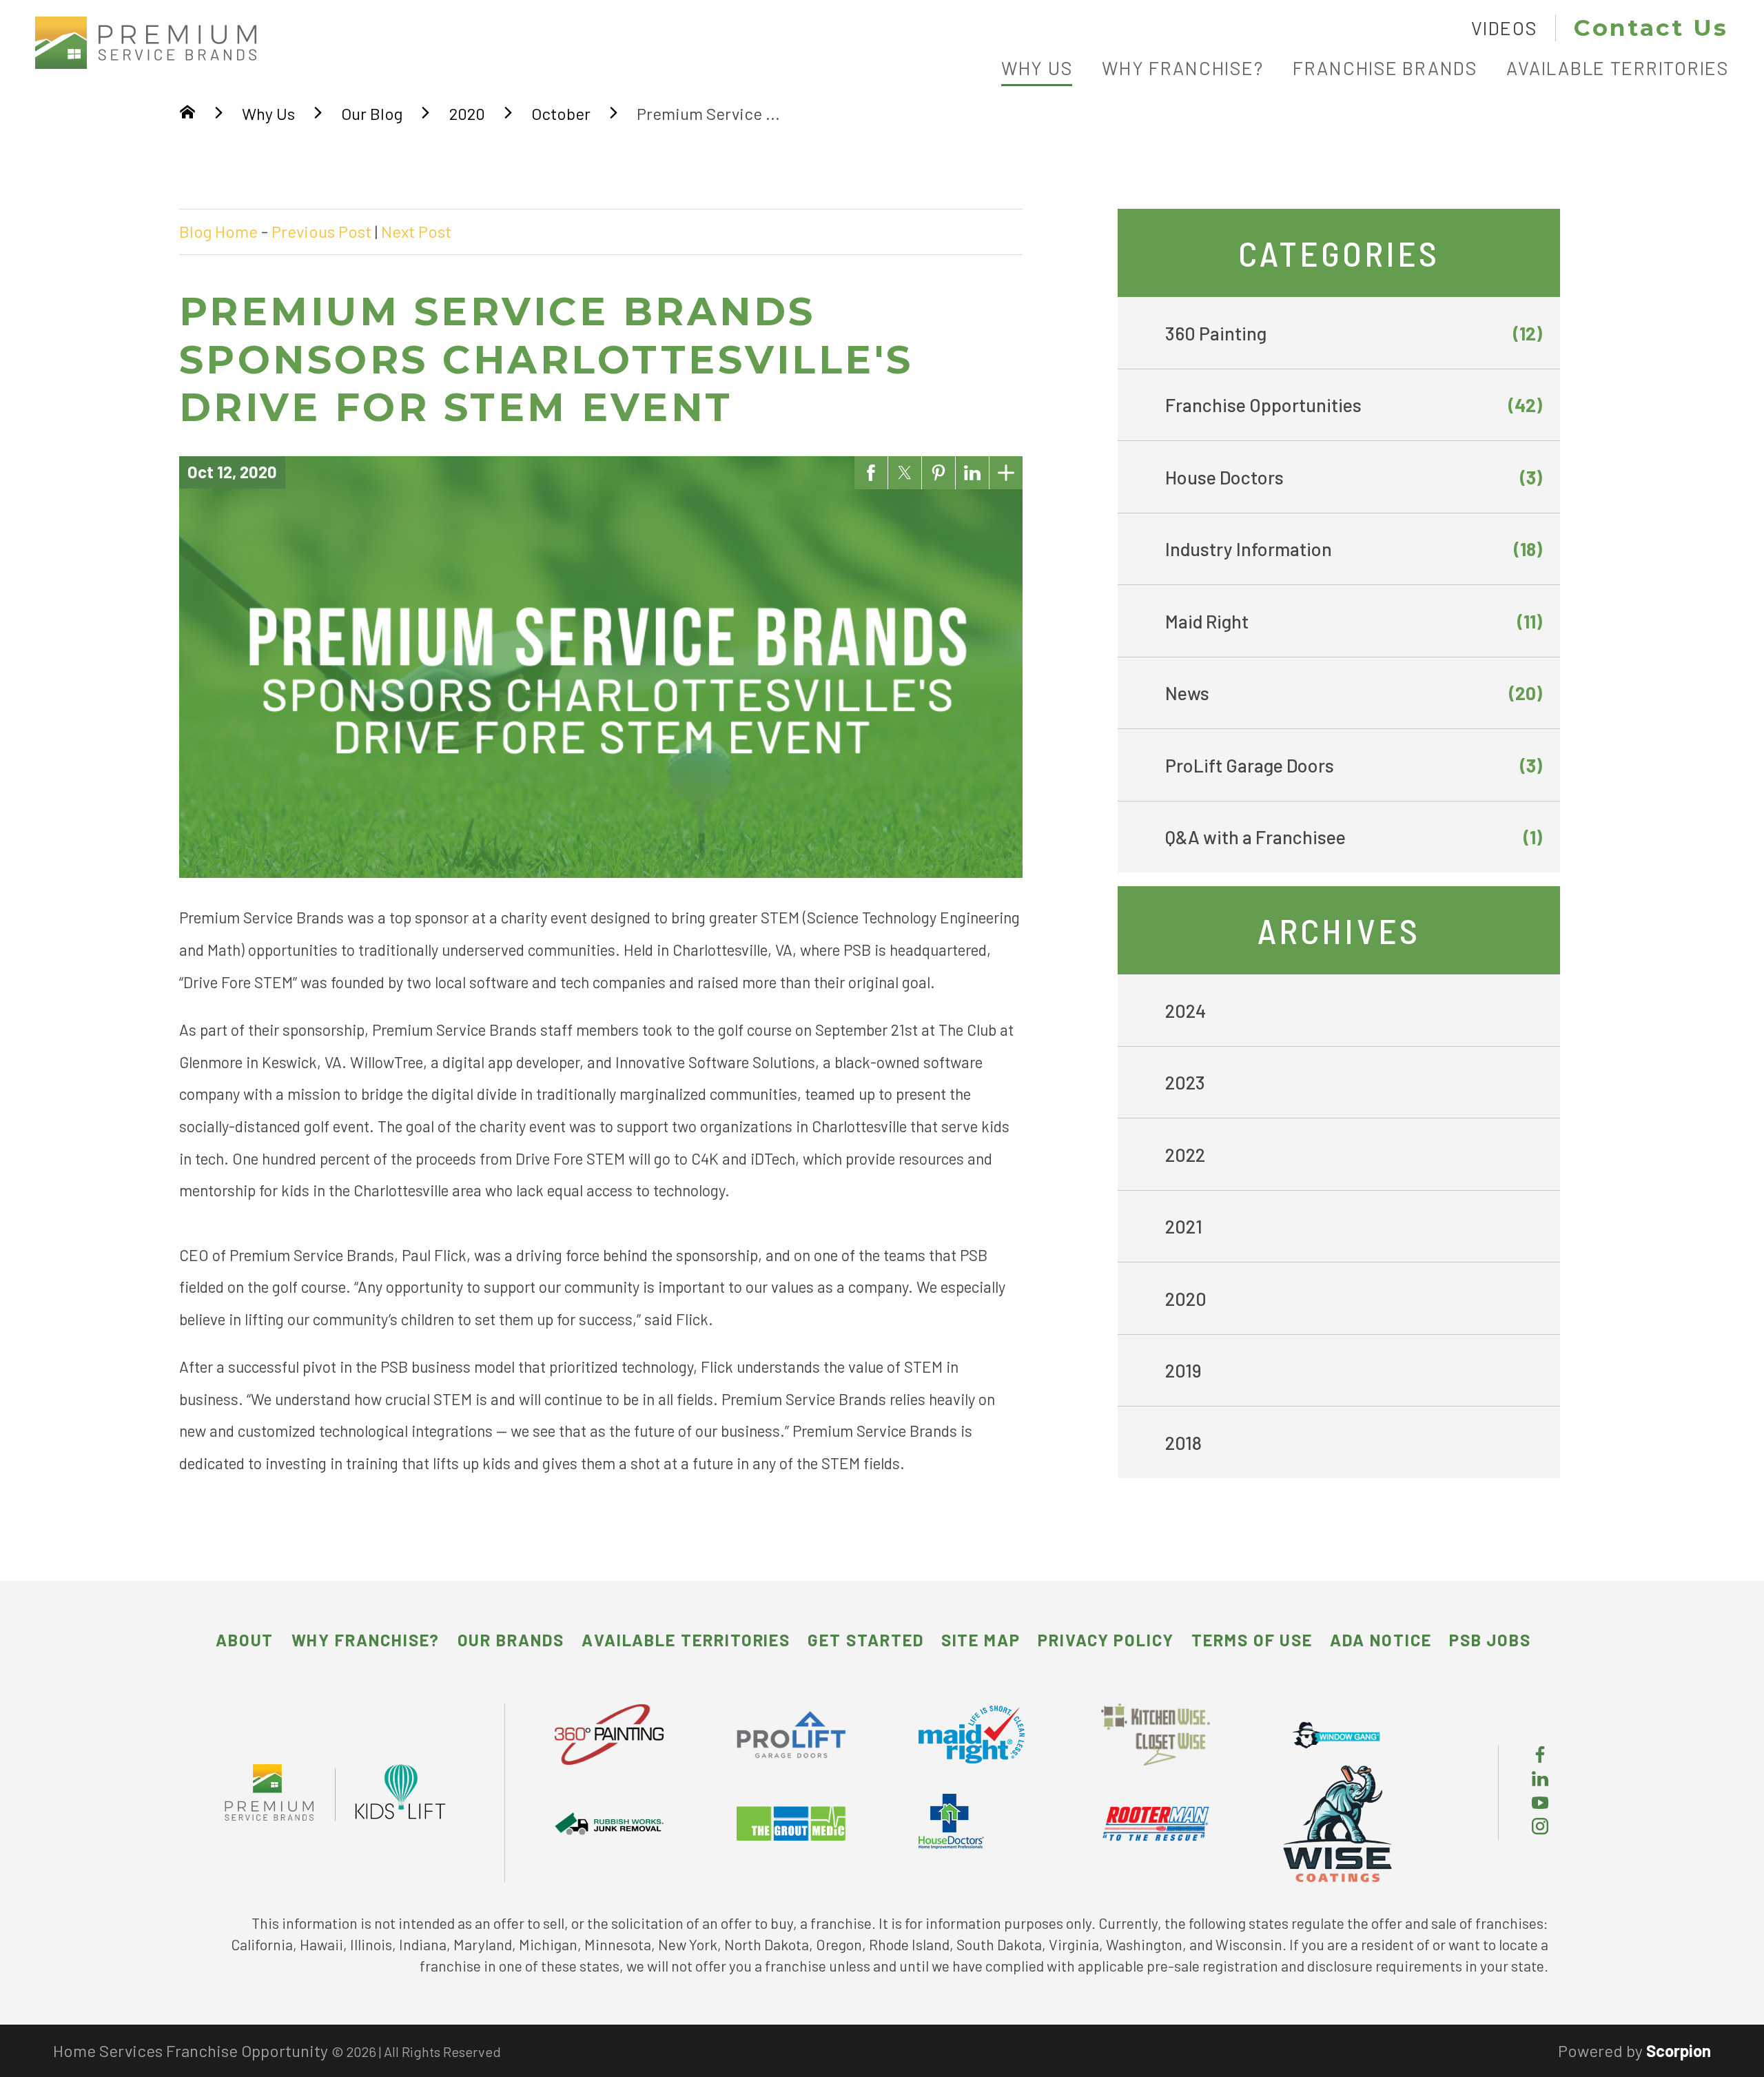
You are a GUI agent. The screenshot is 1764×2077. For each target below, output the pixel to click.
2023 (1185, 1082)
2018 (1183, 1442)
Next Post (416, 231)
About (245, 1640)
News (1354, 693)
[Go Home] (187, 114)
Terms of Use (1252, 1640)
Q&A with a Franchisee (1354, 837)
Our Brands (511, 1640)
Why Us (268, 113)
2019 (1183, 1370)
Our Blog (372, 113)
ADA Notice (1381, 1640)
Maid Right (1354, 621)
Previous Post (321, 231)
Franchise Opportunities (1354, 405)
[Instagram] (1540, 1828)
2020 (467, 113)
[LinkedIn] (1540, 1780)
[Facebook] (1540, 1756)
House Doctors (1354, 477)
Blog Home (218, 231)
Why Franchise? (366, 1640)
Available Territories (686, 1640)
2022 (1185, 1154)
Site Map (981, 1640)
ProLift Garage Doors (1354, 765)
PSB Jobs (1490, 1640)
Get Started (865, 1640)
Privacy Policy (1106, 1640)
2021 (1184, 1226)
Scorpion (1679, 2050)
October (561, 113)
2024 (1186, 1010)
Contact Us (1651, 28)
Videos (1504, 28)
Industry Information (1354, 549)
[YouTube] (1540, 1804)
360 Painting (1354, 333)
